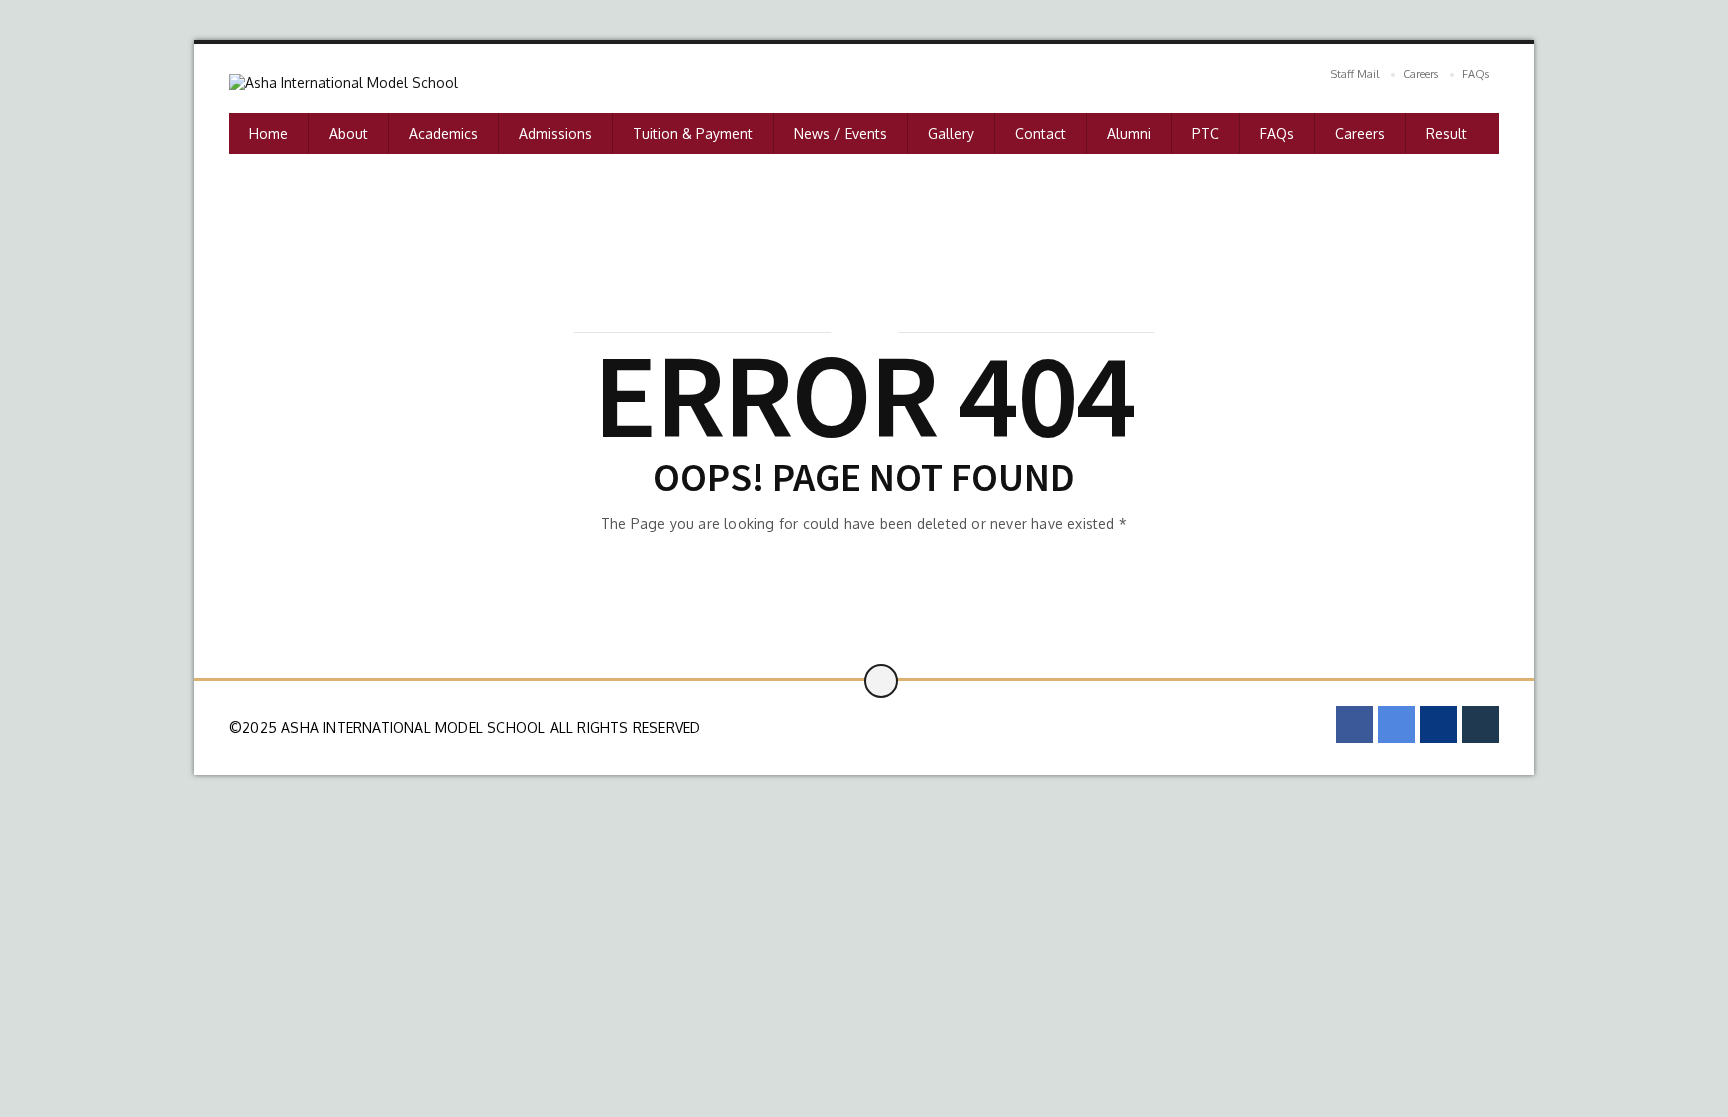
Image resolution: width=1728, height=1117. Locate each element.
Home (268, 133)
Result (1446, 133)
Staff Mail (1355, 74)
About (348, 133)
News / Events (840, 133)
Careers (1420, 74)
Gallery (951, 133)
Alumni (1129, 133)
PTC (1205, 133)
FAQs (1475, 74)
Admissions (555, 133)
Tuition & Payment (693, 133)
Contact (1040, 133)
